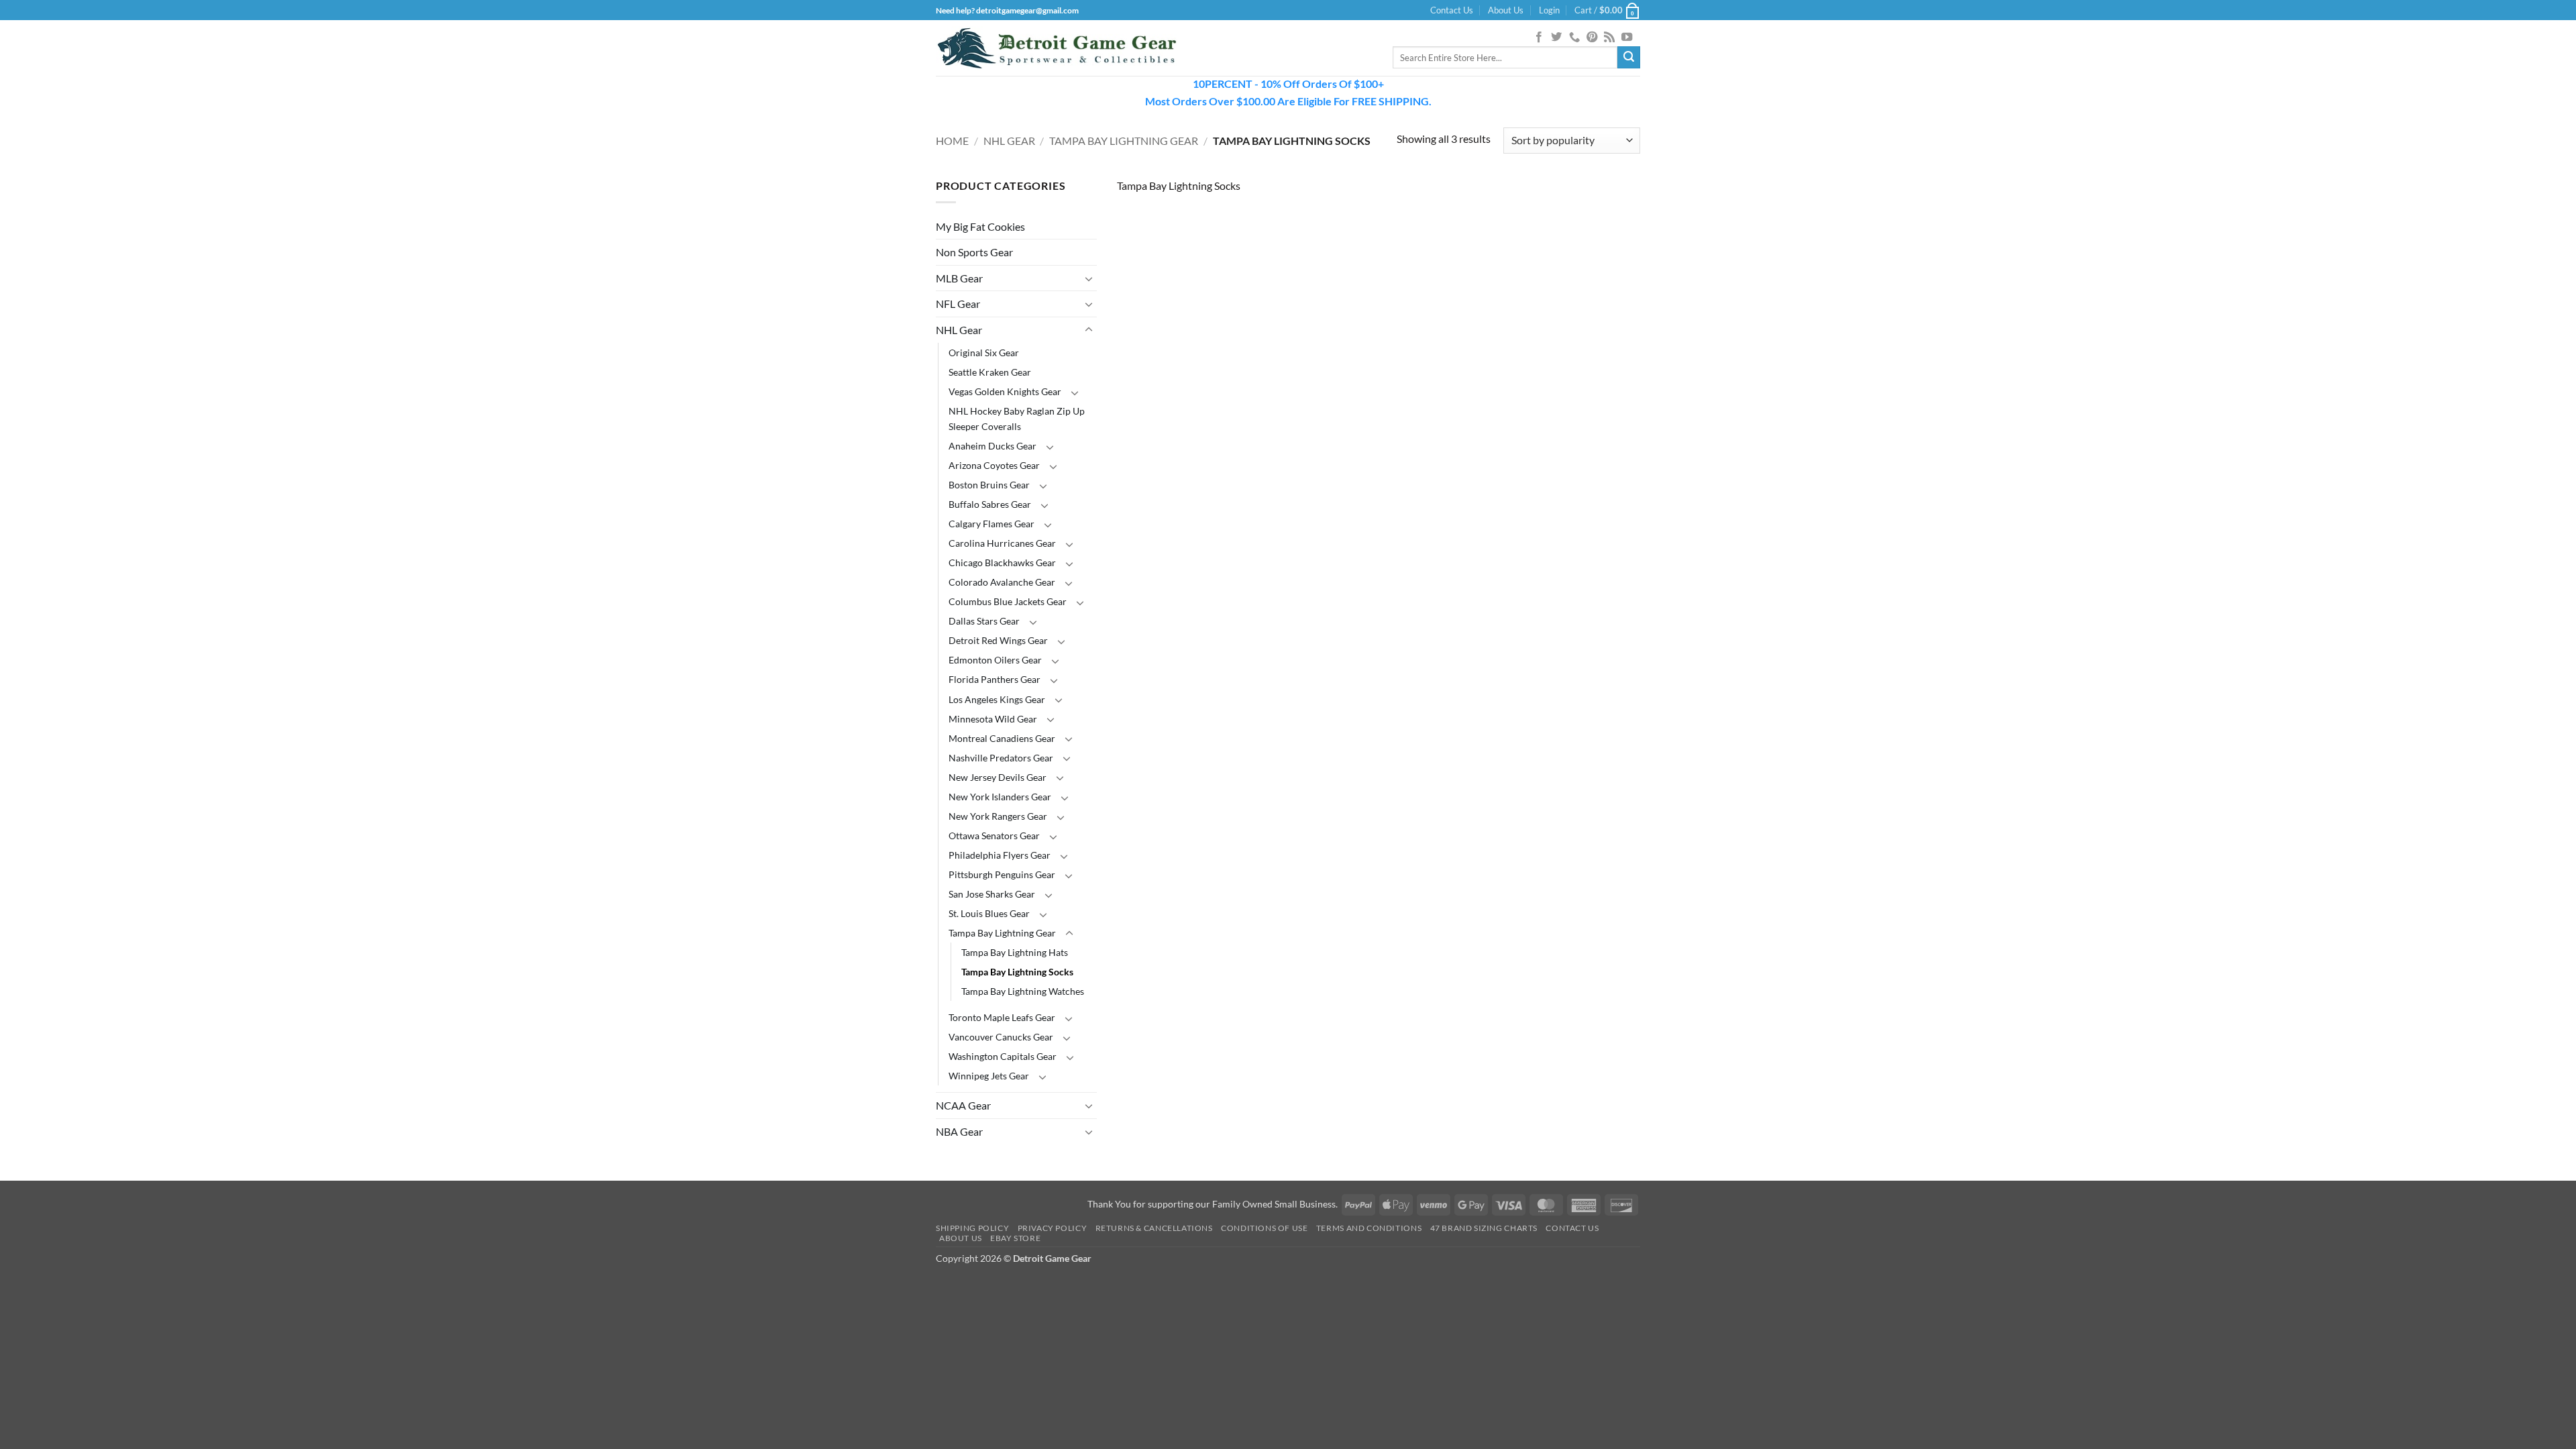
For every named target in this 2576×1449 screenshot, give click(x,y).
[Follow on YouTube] (1627, 38)
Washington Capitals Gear (1003, 1056)
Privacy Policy (1053, 1228)
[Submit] (1629, 58)
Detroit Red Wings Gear (998, 640)
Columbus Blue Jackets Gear (1008, 601)
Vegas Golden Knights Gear (1005, 391)
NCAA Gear (963, 1105)
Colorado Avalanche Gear (1002, 582)
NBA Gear (959, 1131)
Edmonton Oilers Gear (995, 660)
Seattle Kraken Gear (990, 372)
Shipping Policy (972, 1228)
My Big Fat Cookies (980, 226)
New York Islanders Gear (1000, 797)
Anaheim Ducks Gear (992, 446)
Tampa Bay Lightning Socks (1017, 972)
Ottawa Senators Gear (994, 836)
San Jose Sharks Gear (992, 894)
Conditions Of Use (1264, 1228)
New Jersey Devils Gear (998, 777)
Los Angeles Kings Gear (997, 699)
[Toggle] (1089, 278)
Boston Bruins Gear (989, 485)
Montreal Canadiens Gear (1002, 738)
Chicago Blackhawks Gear (1002, 562)
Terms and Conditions (1369, 1228)
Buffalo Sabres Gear (990, 504)
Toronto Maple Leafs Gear (1002, 1017)
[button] (1549, 10)
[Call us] (1574, 38)
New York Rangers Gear (998, 816)
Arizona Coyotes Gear (994, 465)
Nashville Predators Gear (1001, 758)
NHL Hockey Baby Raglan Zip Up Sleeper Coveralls (1017, 419)
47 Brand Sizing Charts (1484, 1228)
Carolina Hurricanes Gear (1002, 543)
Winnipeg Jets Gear (989, 1076)
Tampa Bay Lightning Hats (1015, 952)
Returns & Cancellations (1154, 1228)
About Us (1506, 10)
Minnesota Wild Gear (993, 719)
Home (952, 141)
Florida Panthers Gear (995, 679)
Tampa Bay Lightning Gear (1124, 141)
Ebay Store (1015, 1238)
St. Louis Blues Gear (989, 913)
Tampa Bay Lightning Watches (1023, 991)
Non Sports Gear (974, 252)
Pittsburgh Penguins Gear (1002, 874)
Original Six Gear (984, 353)
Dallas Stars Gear (984, 621)
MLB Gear (959, 278)
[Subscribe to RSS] (1609, 38)
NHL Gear (1009, 141)
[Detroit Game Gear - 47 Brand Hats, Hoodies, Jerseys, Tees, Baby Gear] (1057, 48)
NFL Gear (958, 304)
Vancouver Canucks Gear (1001, 1037)
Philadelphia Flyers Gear (1000, 855)
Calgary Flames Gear (991, 524)
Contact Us (1452, 10)
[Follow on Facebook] (1539, 38)
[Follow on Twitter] (1556, 38)
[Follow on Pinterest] (1592, 38)
